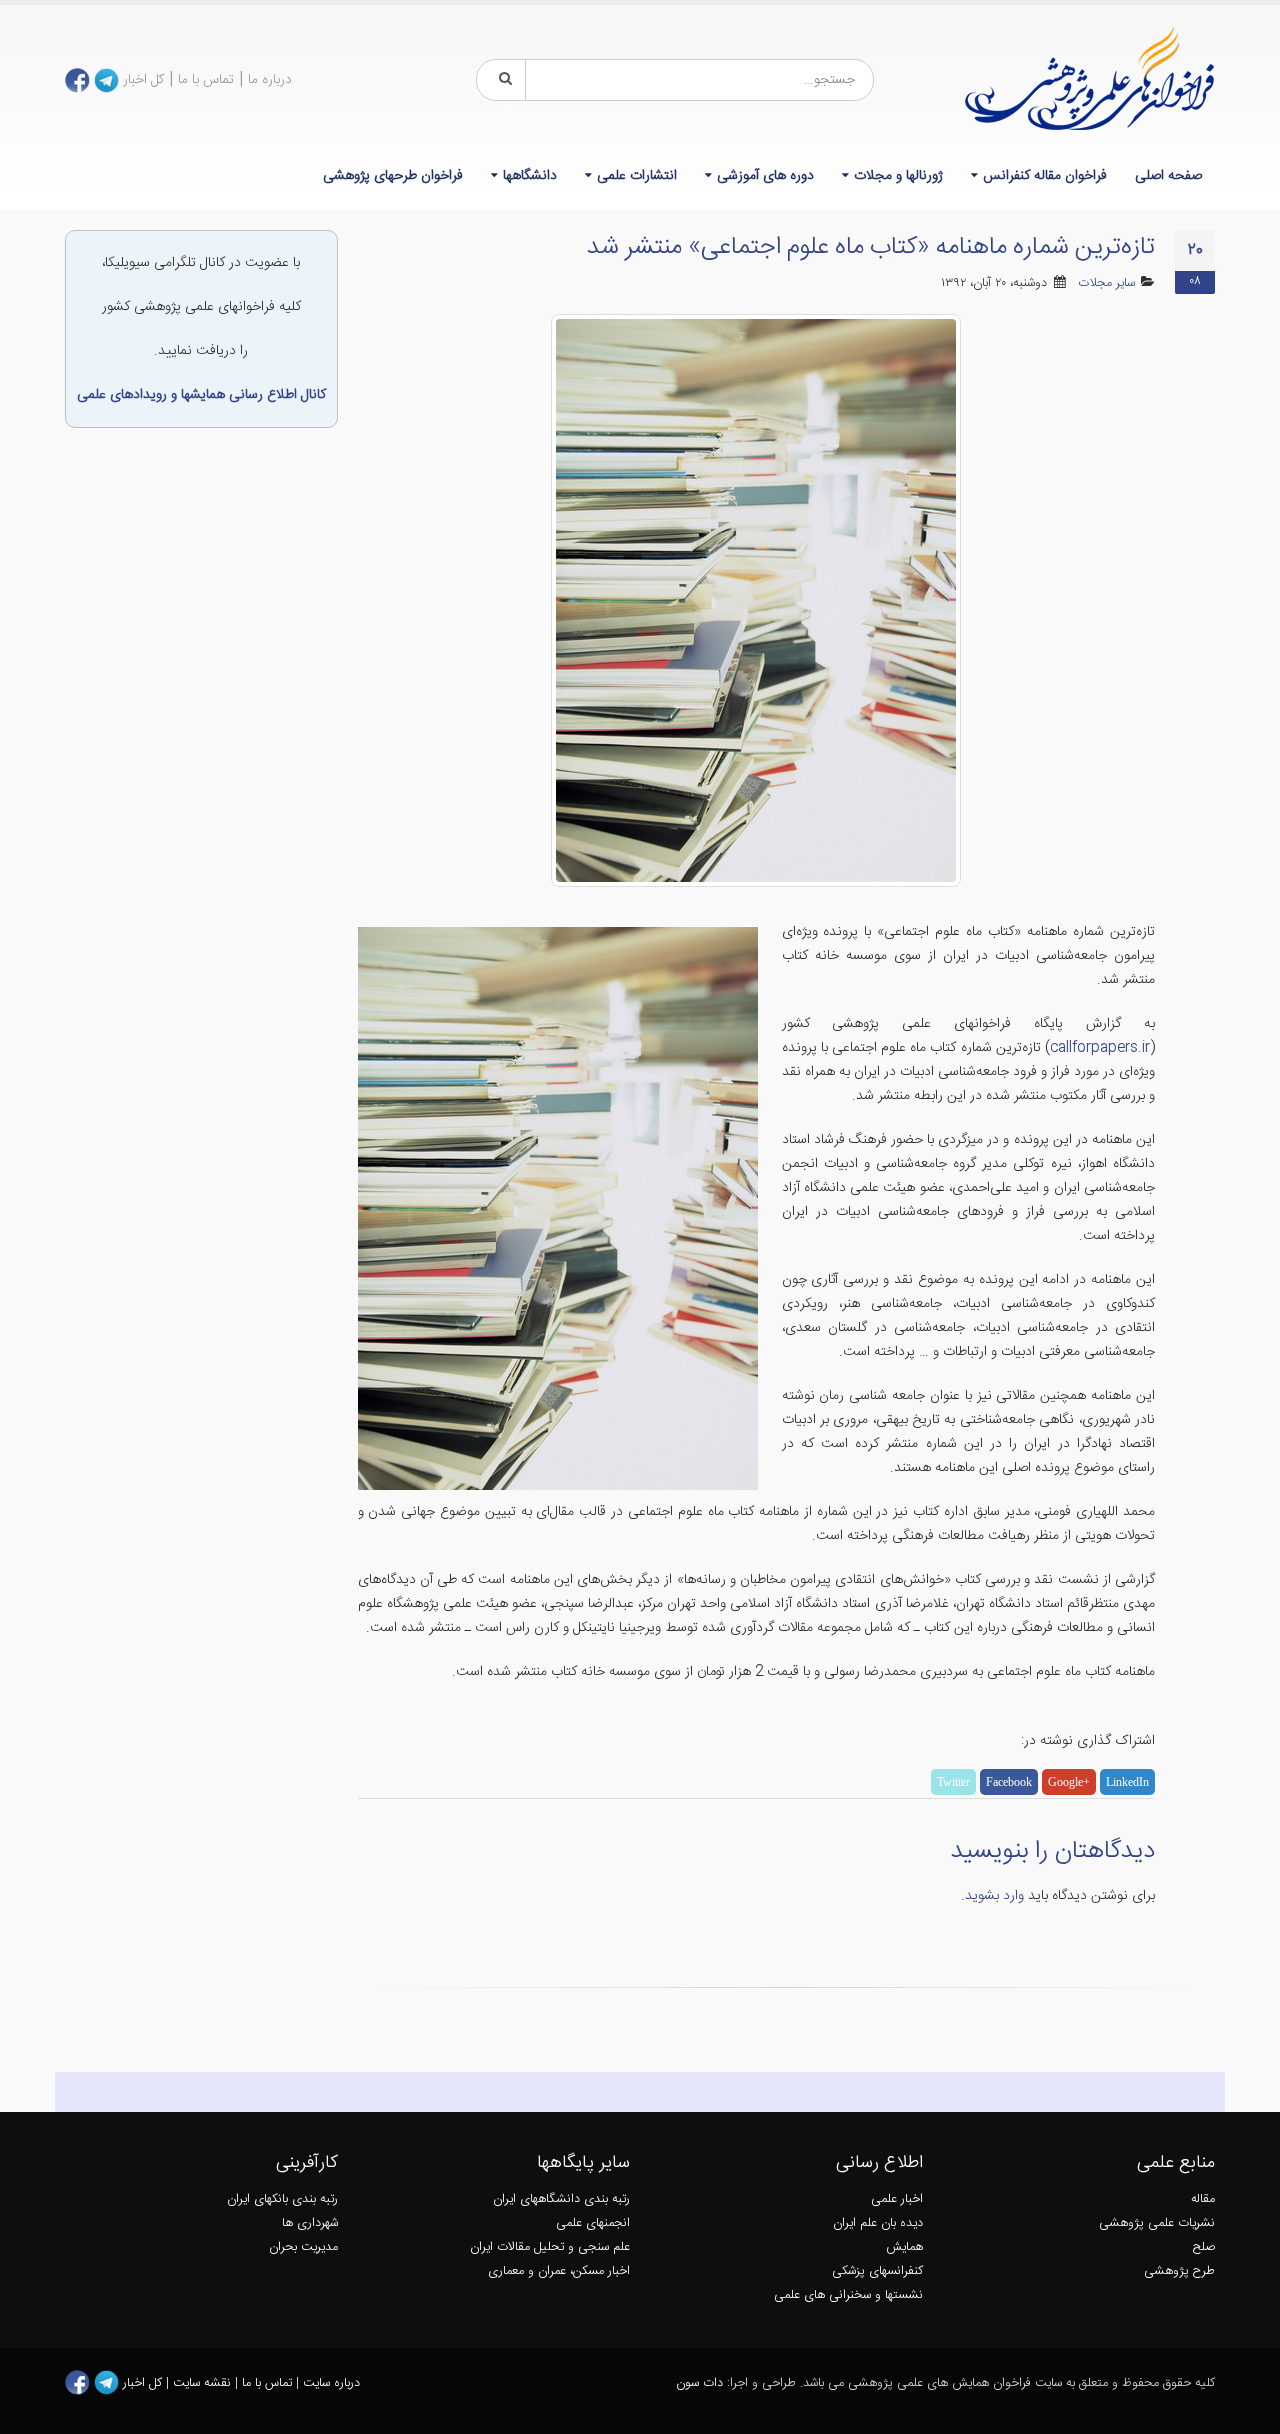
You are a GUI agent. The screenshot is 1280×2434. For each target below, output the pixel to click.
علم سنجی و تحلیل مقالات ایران (550, 2247)
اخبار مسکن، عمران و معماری (559, 2271)
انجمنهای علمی (593, 2223)
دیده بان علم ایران (878, 2223)
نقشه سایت (204, 2383)
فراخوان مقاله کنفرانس (1045, 176)
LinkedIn (1127, 1782)
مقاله (1203, 2199)
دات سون (699, 2383)
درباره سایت (331, 2383)
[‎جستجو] (502, 80)
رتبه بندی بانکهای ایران (282, 2199)
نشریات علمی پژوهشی (1157, 2223)
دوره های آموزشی (765, 176)
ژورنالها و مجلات (898, 176)
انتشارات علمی (637, 176)
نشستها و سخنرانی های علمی (848, 2295)
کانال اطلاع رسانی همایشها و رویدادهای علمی (201, 395)
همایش (904, 2247)
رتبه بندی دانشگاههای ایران (561, 2199)
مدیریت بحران (303, 2247)
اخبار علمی (897, 2199)
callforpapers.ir (1100, 1048)
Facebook (1009, 1782)
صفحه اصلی (1168, 176)
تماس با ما (206, 80)
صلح (1204, 2247)
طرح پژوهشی (1179, 2271)
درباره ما (270, 80)
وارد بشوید (994, 1896)
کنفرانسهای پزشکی (877, 2271)
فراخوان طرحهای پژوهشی (393, 176)
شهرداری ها (310, 2223)
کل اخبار (143, 80)
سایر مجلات (1106, 283)
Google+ (1069, 1782)
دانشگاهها (530, 176)
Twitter (953, 1782)
